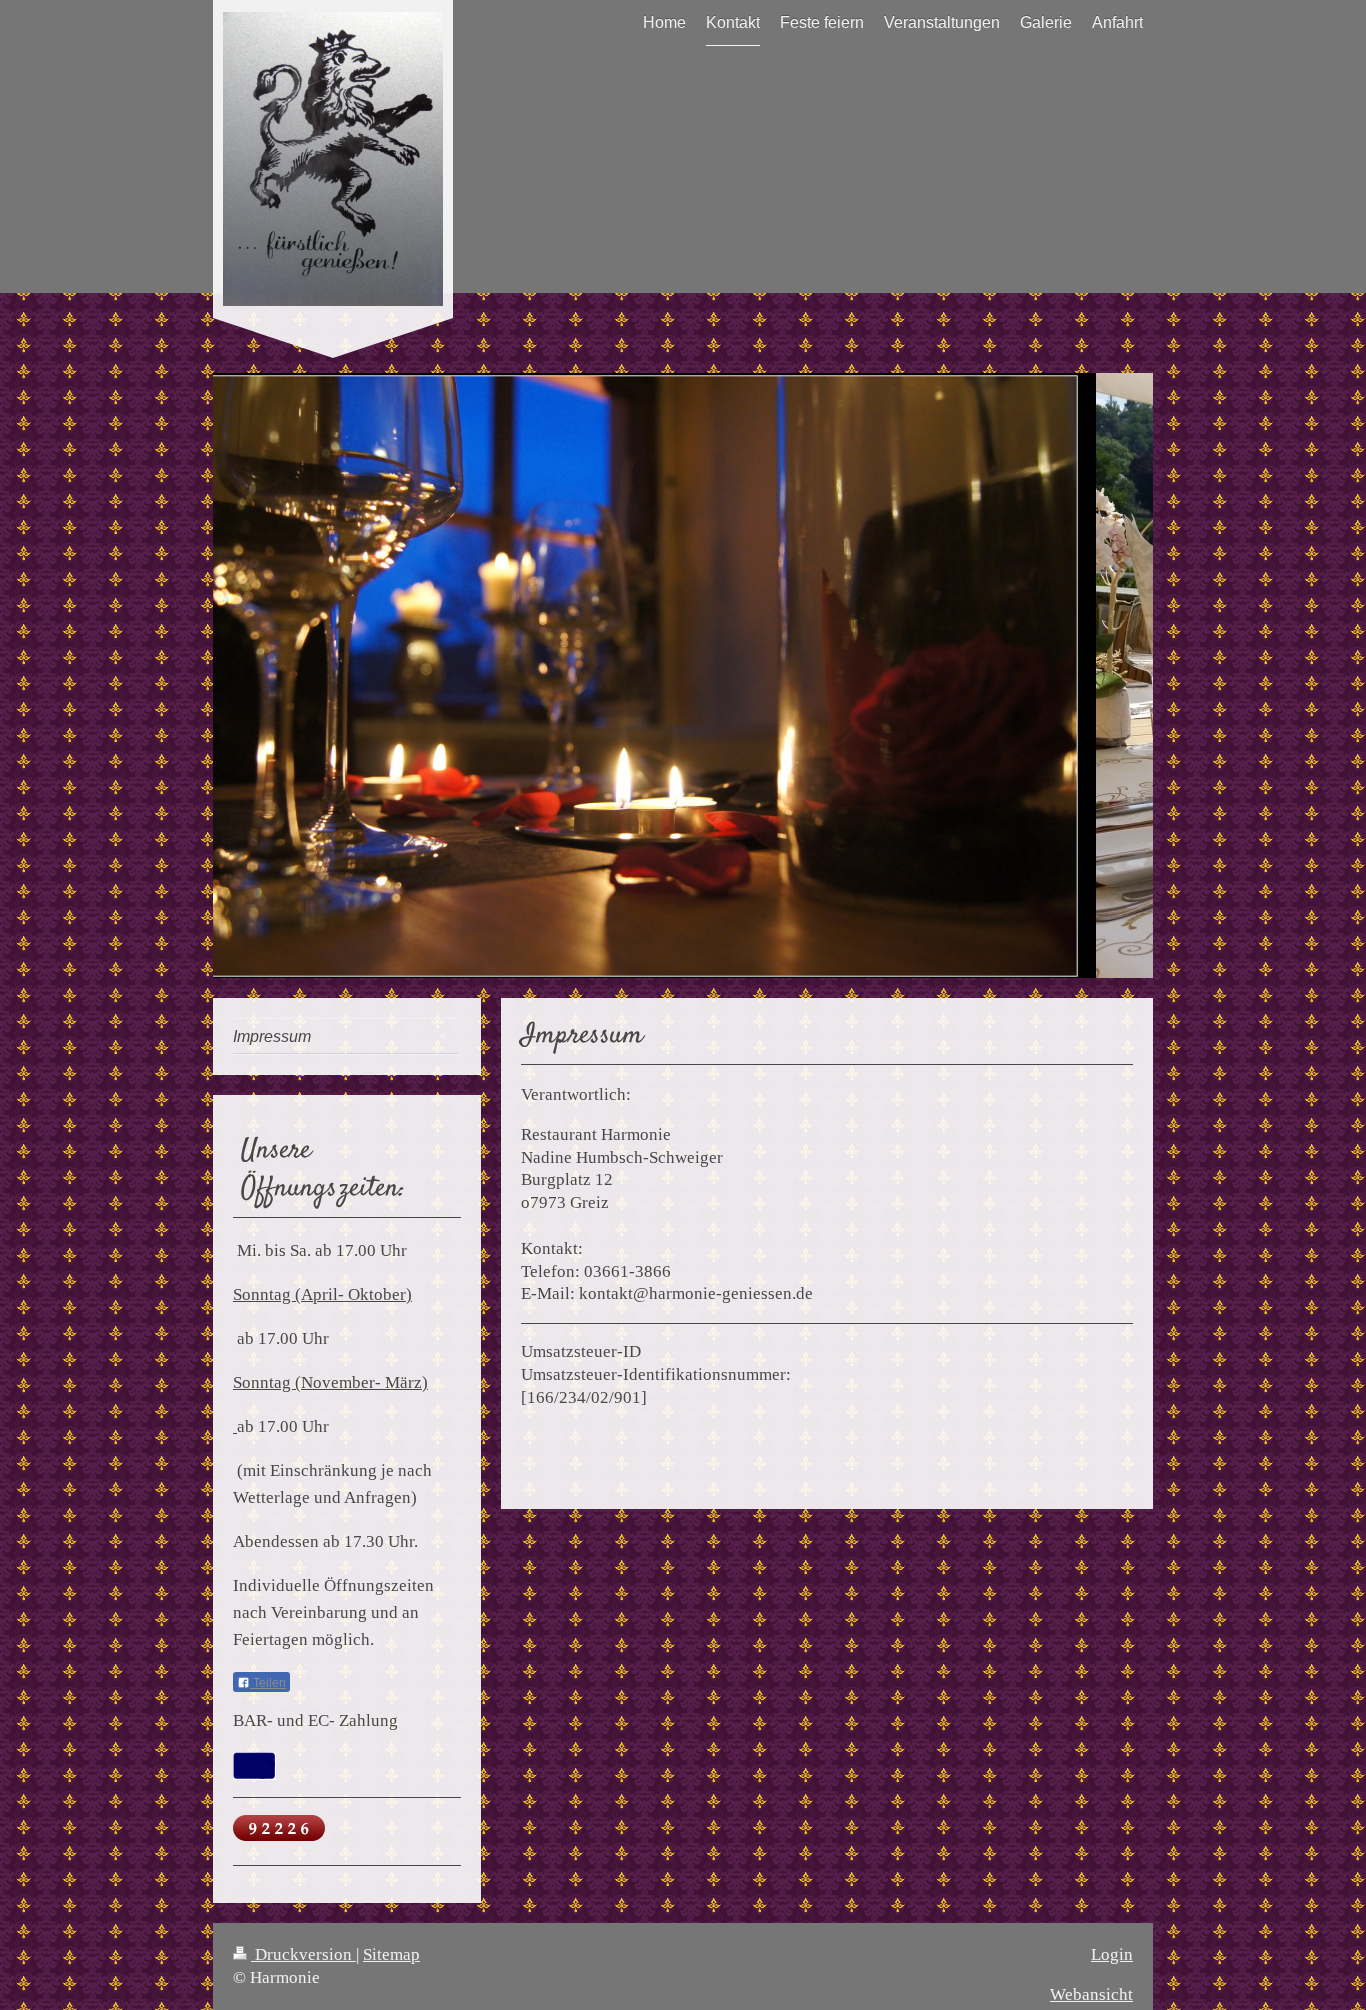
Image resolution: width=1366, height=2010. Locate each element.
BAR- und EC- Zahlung (315, 1720)
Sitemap (391, 1954)
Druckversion (303, 1954)
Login (1112, 1954)
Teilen (268, 1683)
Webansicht (1091, 1994)
